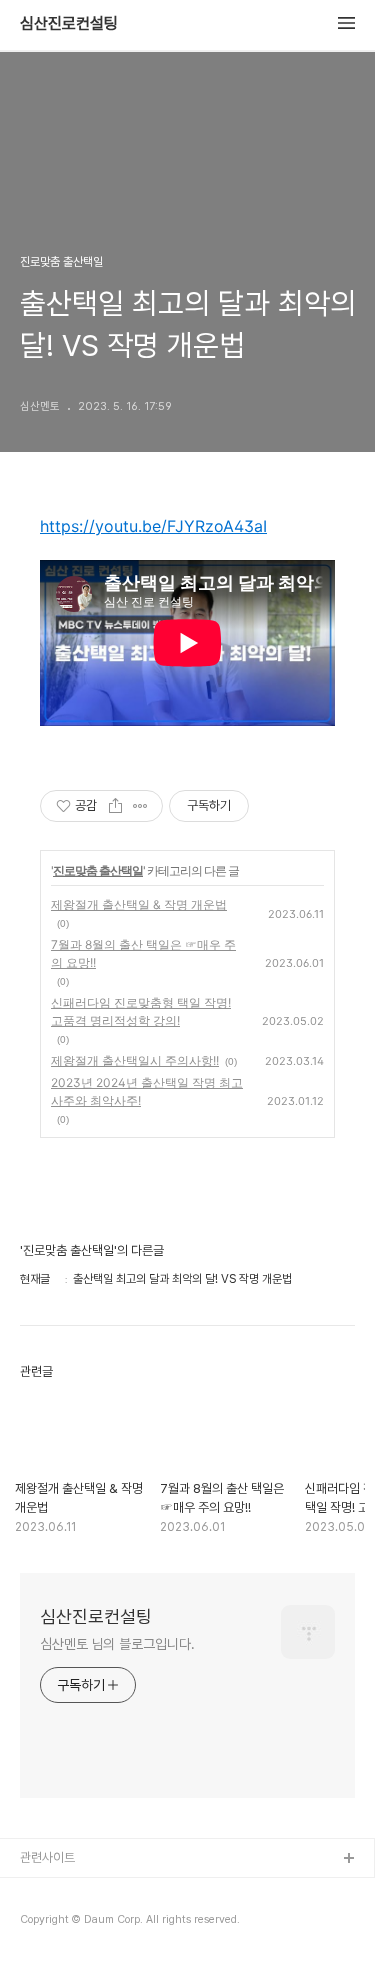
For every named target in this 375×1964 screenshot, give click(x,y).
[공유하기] (115, 806)
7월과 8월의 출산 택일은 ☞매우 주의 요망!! (143, 953)
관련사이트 (47, 1857)
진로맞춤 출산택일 (98, 870)
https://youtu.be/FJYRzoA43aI (153, 526)
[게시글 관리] (140, 806)
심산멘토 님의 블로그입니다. (117, 1644)
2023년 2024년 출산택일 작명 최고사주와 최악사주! (147, 1091)
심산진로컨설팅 (69, 24)
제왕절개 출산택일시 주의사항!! (135, 1060)
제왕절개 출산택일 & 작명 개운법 (139, 904)
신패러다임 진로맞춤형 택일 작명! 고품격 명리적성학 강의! (141, 1011)
